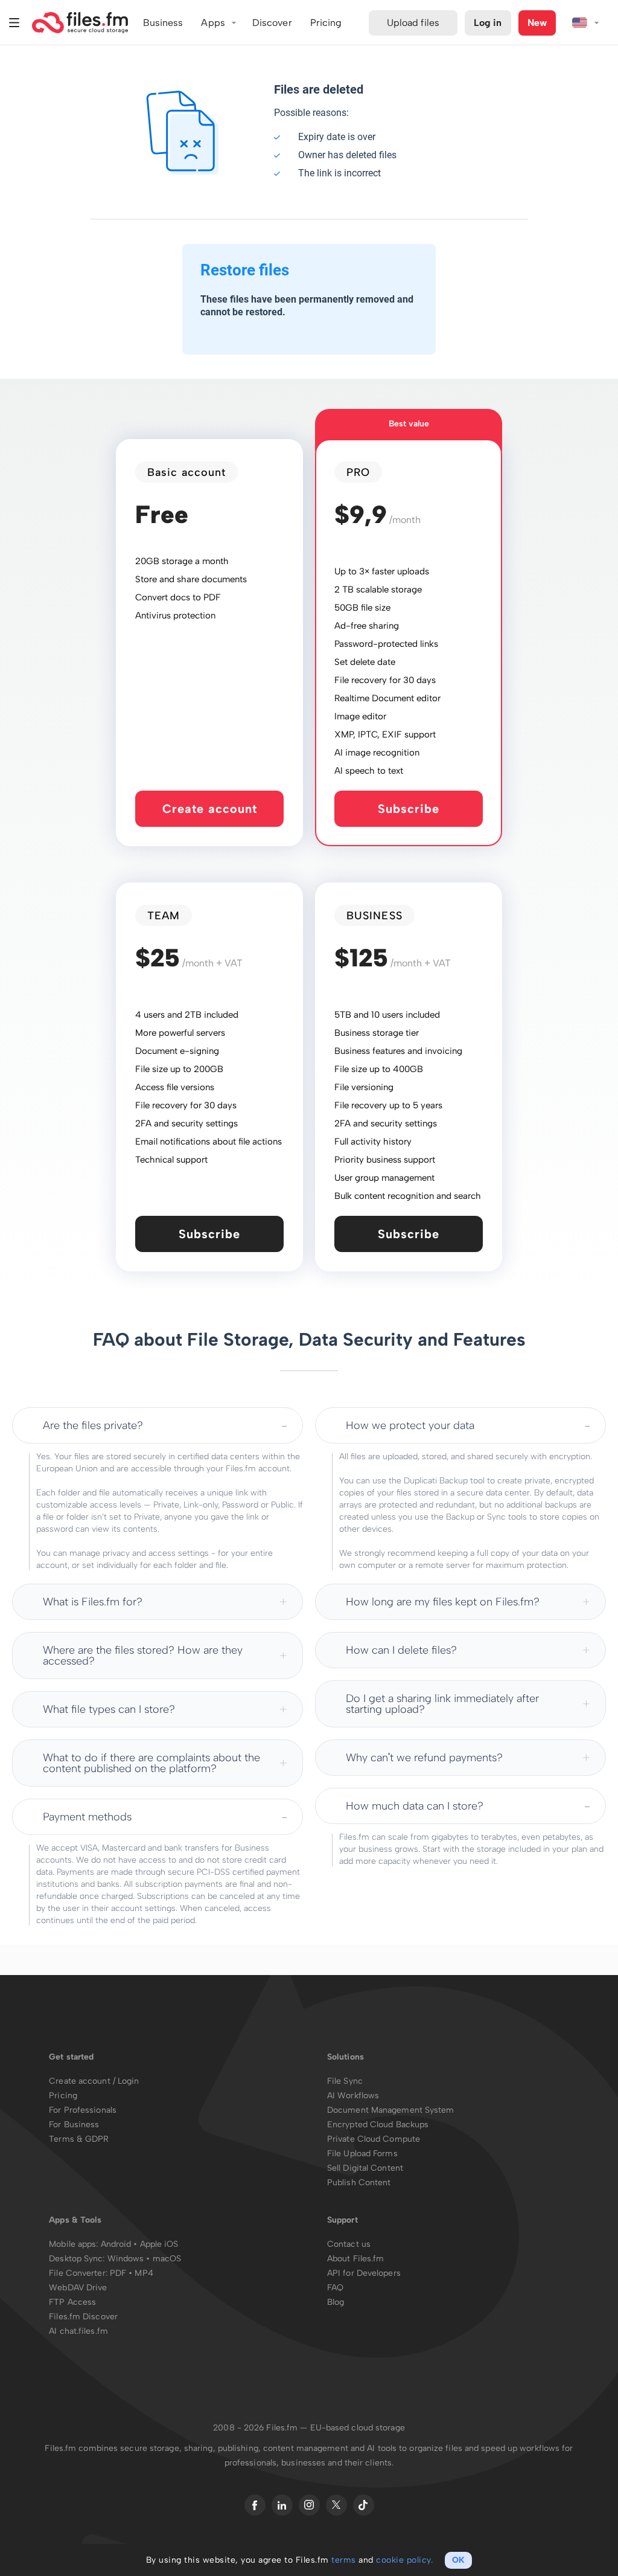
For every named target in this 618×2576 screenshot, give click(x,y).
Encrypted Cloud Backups (378, 2125)
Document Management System (391, 2110)
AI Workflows (353, 2096)
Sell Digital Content (365, 2168)
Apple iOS (159, 2244)
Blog (336, 2302)
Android (117, 2244)
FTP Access (72, 2302)
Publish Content (359, 2183)
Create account (210, 809)
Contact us (349, 2244)
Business (163, 23)
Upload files (413, 23)
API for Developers (364, 2273)
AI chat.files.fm (78, 2331)
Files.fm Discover (83, 2317)
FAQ (335, 2288)
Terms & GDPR (79, 2139)
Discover (272, 23)
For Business (74, 2125)
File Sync (345, 2081)
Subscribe (409, 809)
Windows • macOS (145, 2259)
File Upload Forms (362, 2154)
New (537, 23)
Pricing (63, 2096)
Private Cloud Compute (374, 2139)
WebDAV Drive (78, 2288)
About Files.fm (355, 2259)
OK (458, 2560)
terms (344, 2560)
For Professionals (83, 2110)
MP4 (144, 2273)
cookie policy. (404, 2560)
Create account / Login (94, 2081)
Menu (14, 23)
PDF (118, 2273)
